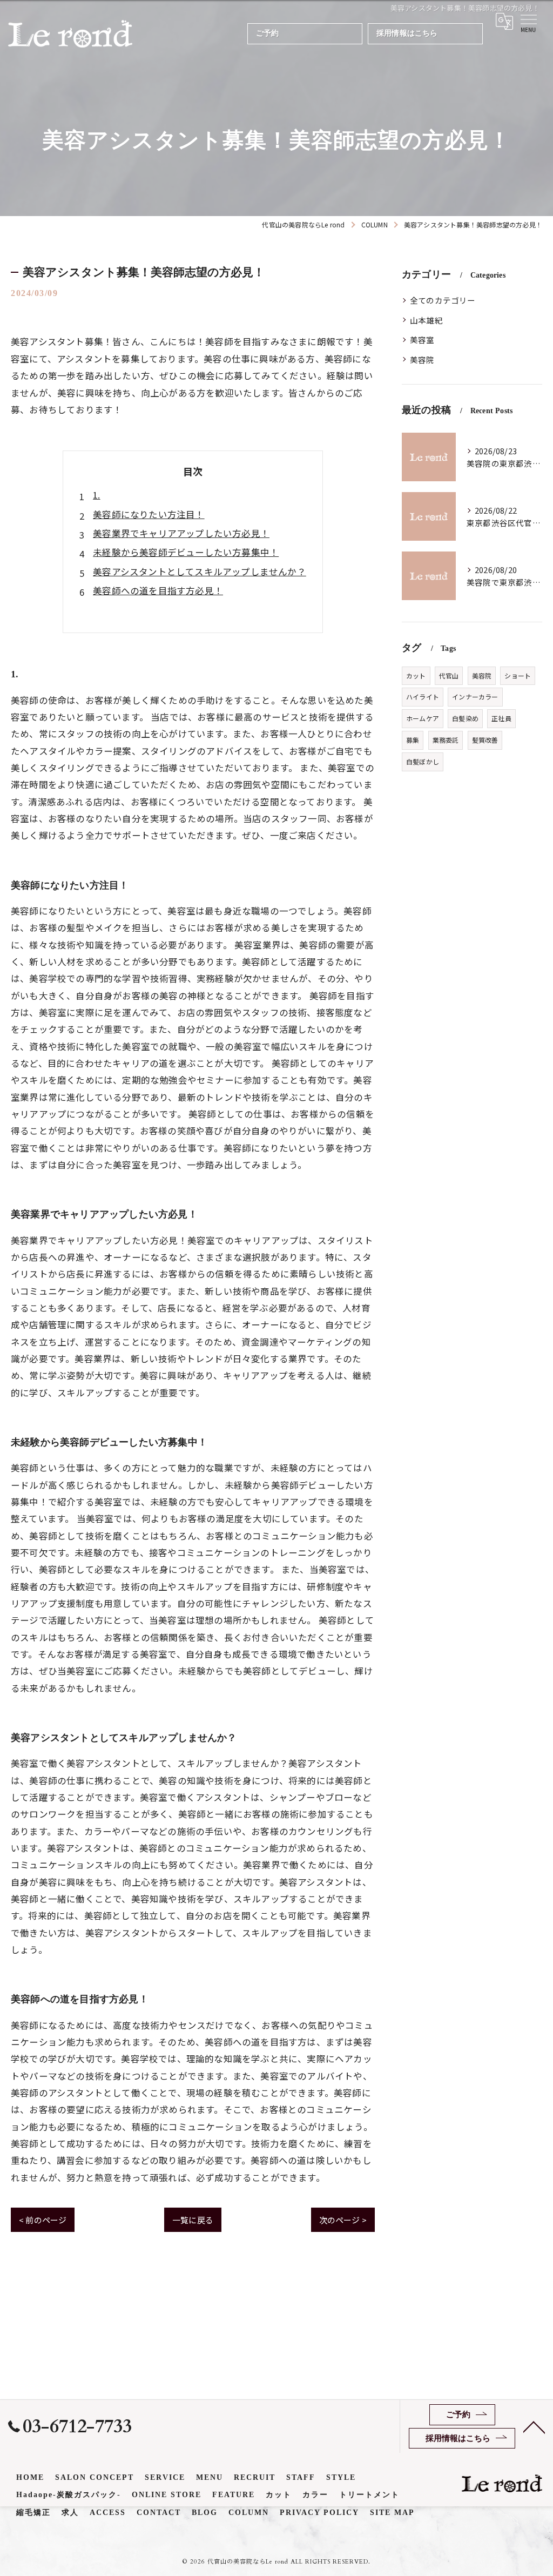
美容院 (422, 359)
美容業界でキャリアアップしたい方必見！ (181, 533)
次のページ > (343, 2220)
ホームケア (423, 718)
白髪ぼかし (423, 761)
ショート (518, 675)
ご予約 (268, 33)
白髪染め (465, 718)
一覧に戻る (193, 2220)
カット (416, 675)
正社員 (501, 718)
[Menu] (528, 21)
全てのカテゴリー (443, 300)
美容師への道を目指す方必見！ (158, 590)
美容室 (422, 339)
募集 (413, 740)
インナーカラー (475, 697)
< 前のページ (43, 2220)
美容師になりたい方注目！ (149, 514)
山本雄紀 (426, 320)
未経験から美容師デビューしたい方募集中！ (186, 552)
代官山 (449, 675)
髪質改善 (485, 740)
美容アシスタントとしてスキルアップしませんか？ (200, 571)
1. (96, 495)
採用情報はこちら (407, 33)
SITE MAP (392, 2513)
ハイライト (423, 697)
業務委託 (446, 740)
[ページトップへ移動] (534, 2426)
